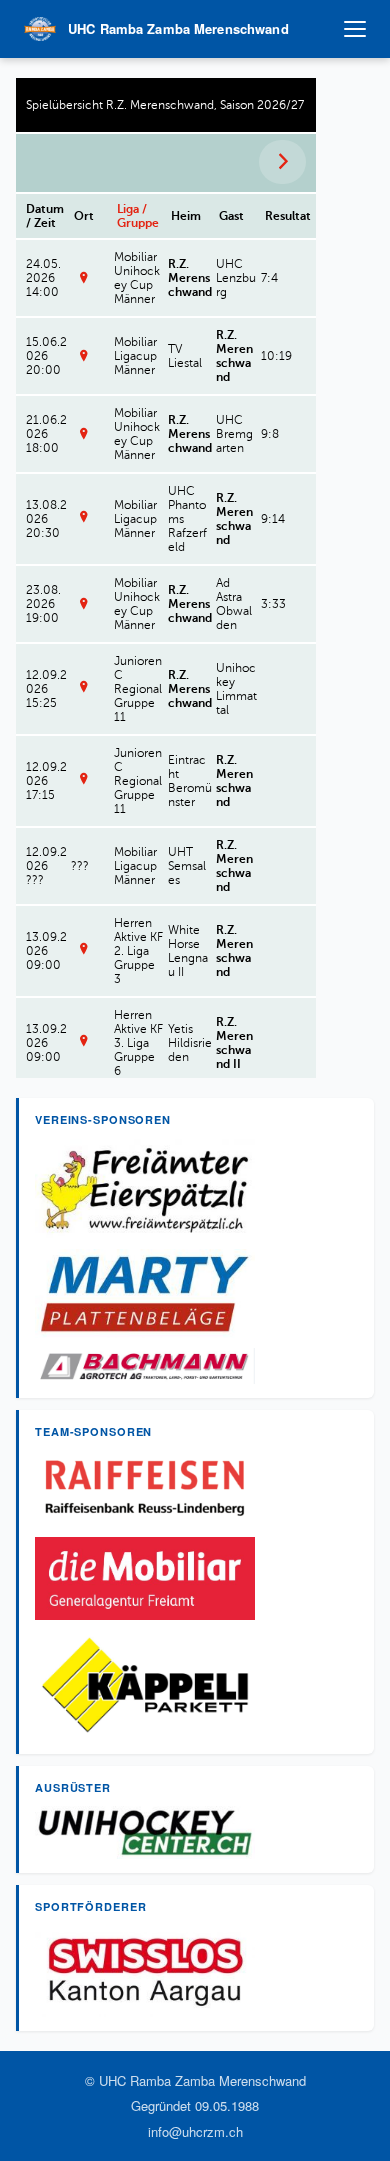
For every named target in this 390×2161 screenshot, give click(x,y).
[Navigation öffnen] (355, 29)
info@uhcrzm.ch (195, 2131)
